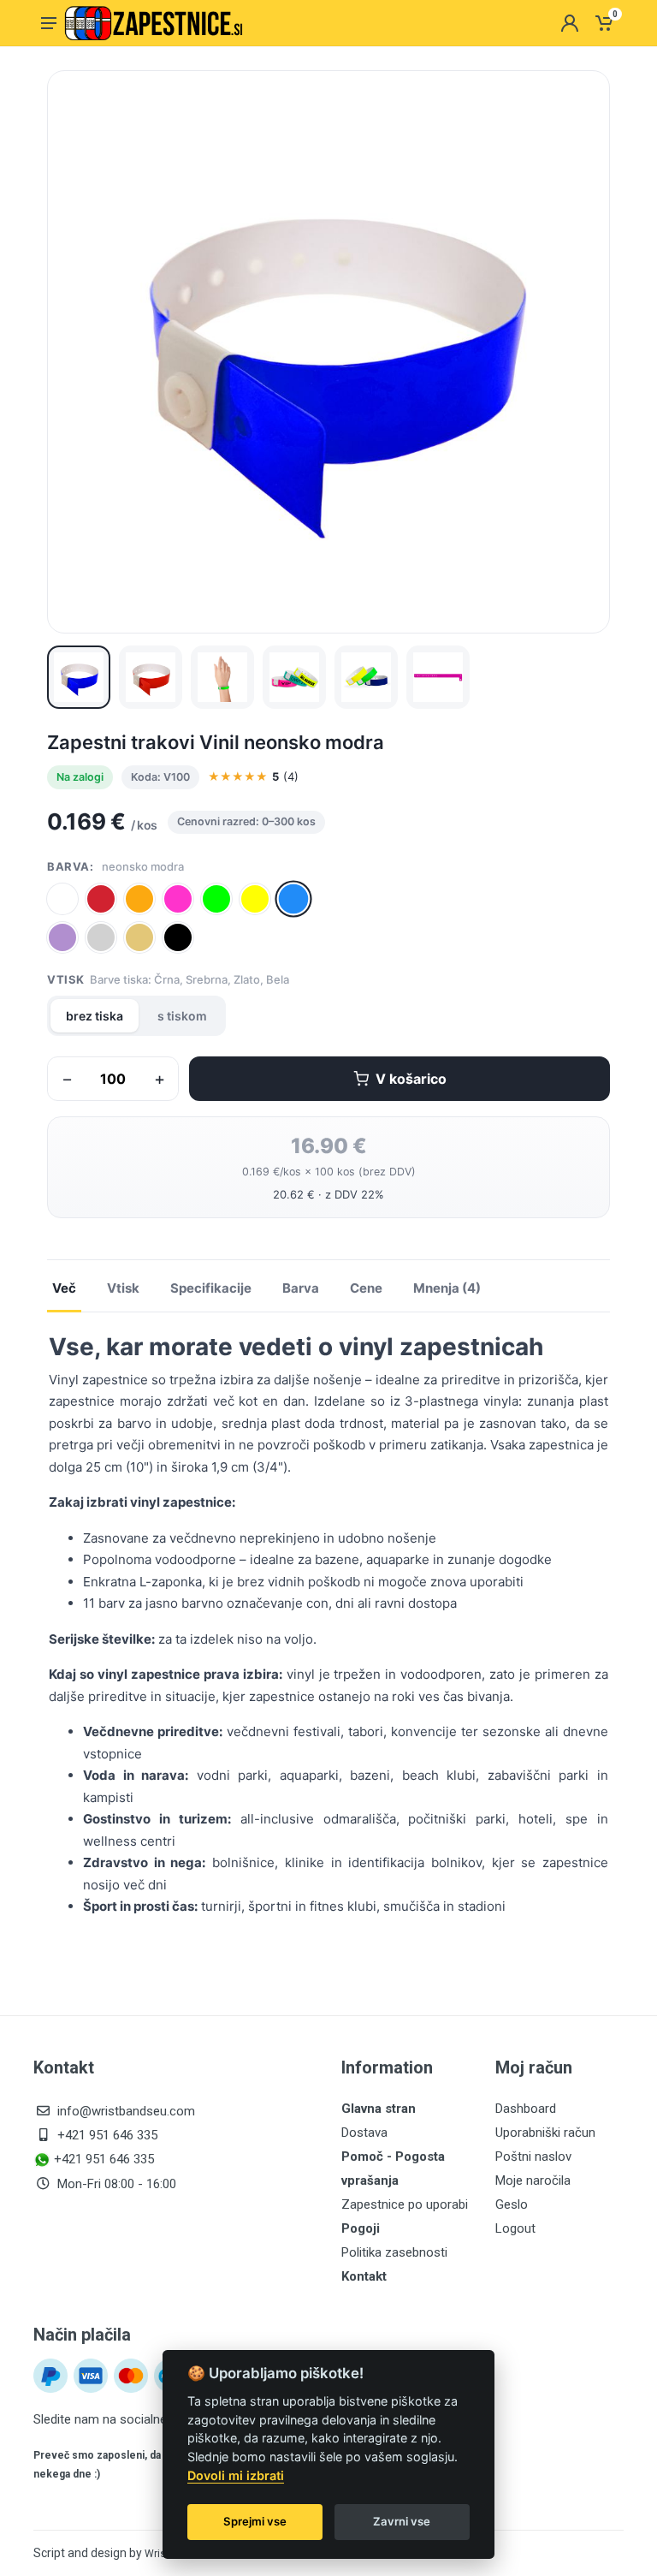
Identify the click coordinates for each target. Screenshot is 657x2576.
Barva (301, 1288)
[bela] (62, 899)
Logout (515, 2228)
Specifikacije (211, 1288)
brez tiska (95, 1016)
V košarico (411, 1079)
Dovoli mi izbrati (236, 2475)
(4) (253, 776)
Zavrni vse (402, 2521)
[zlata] (139, 937)
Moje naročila (533, 2180)
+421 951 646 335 (107, 2135)
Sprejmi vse (255, 2521)
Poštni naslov (533, 2157)
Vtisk (123, 1288)
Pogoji (361, 2228)
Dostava (364, 2133)
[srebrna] (101, 937)
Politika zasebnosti (394, 2252)
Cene (366, 1288)
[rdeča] (101, 899)
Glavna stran (379, 2109)
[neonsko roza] (178, 899)
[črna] (178, 937)
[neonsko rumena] (255, 899)
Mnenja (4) (447, 1288)
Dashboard (526, 2109)
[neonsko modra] (294, 898)
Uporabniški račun (545, 2133)
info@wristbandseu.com (126, 2111)
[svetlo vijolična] (62, 937)
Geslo (512, 2204)
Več (64, 1288)
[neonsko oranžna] (139, 899)
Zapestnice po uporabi (405, 2204)
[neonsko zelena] (216, 899)
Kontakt (364, 2276)
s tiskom (182, 1016)
